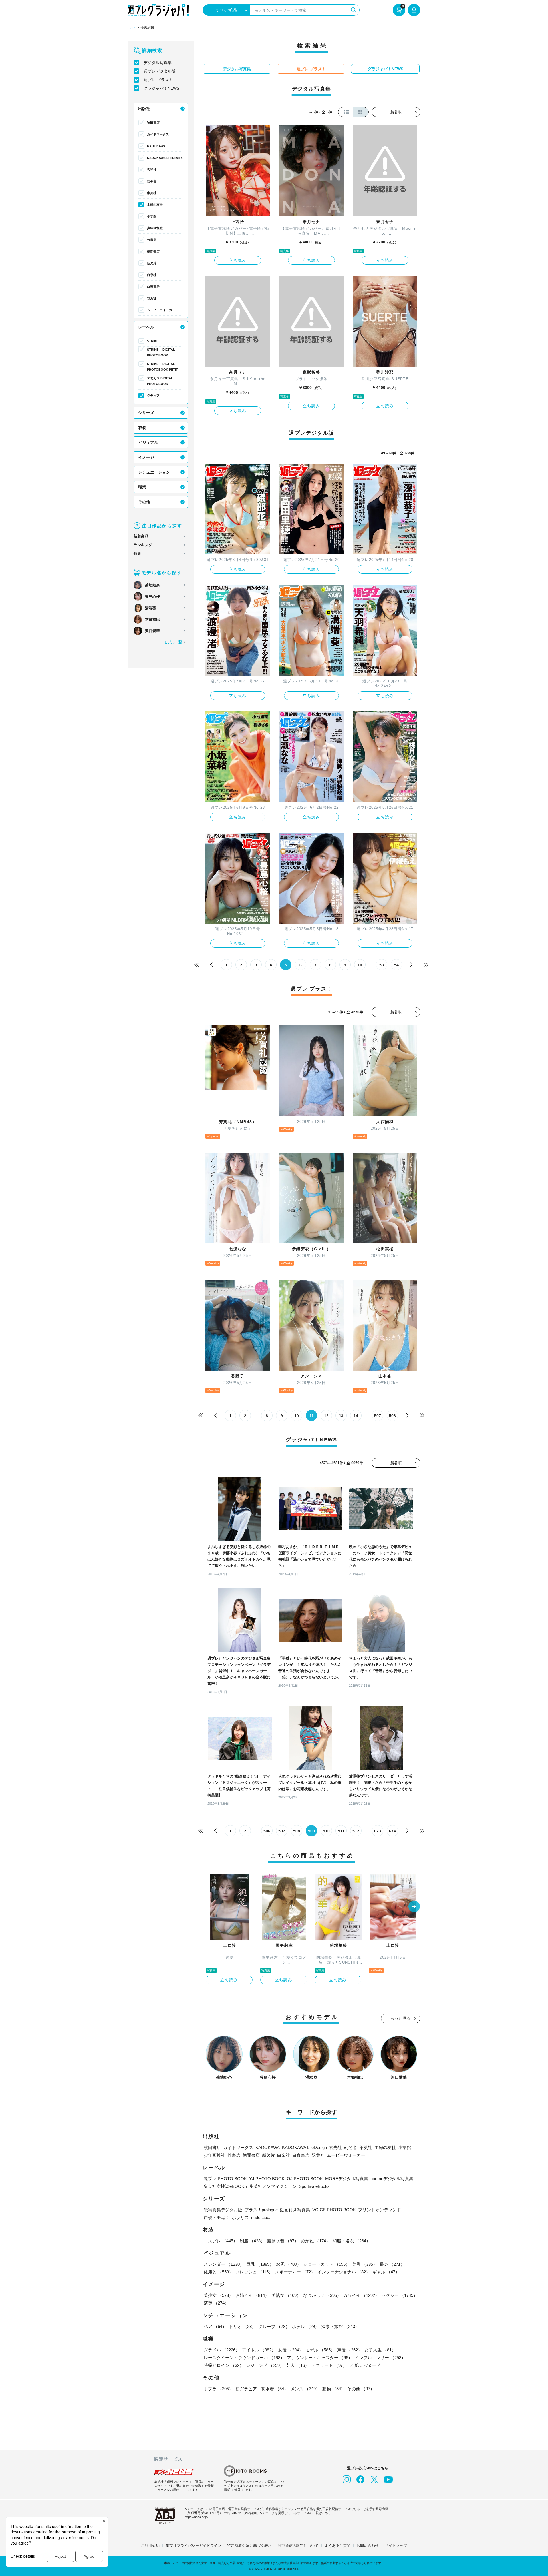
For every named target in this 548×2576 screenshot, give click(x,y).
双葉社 (152, 298)
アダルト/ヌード (365, 2365)
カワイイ (361, 2295)
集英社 (152, 193)
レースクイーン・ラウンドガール (244, 2358)
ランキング (143, 545)
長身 (392, 2264)
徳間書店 (153, 251)
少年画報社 (155, 228)
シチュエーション (154, 472)
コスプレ (221, 2241)
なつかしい (322, 2295)
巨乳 (260, 2264)
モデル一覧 (173, 642)
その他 (144, 502)
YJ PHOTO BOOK (267, 2179)
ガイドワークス (158, 134)
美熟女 (286, 2295)
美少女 (218, 2295)
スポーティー (295, 2272)
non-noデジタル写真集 (392, 2179)
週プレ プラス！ (158, 80)
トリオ (242, 2326)
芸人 (298, 2365)
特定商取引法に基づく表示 (249, 2546)
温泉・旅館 (340, 2326)
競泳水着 (283, 2241)
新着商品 (141, 536)
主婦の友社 (155, 205)
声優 (350, 2350)
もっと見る (401, 2018)
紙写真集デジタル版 (223, 2210)
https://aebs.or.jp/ (197, 2517)
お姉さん (252, 2295)
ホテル (306, 2326)
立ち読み (238, 260)
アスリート (329, 2365)
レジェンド (265, 2365)
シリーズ (146, 413)
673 (378, 1831)
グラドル (222, 2350)
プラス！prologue (261, 2210)
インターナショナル (344, 2272)
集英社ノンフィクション (273, 2186)
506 (267, 1831)
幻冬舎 (152, 181)
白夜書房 (153, 287)
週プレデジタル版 (160, 71)
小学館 (152, 216)
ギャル (386, 2272)
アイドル (259, 2350)
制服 (252, 2241)
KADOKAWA (156, 146)
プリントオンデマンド (380, 2210)
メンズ (305, 2389)
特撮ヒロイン (224, 2365)
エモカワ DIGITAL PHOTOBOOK (160, 381)
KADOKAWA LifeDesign (165, 158)
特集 (137, 553)
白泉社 (152, 275)
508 (392, 1416)
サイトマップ (396, 2546)
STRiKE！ (154, 341)
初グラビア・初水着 (262, 2389)
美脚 (365, 2264)
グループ (274, 2326)
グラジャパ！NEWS (161, 88)
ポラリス (240, 2217)
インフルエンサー (380, 2358)
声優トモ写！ (217, 2217)
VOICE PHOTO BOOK (334, 2210)
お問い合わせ (368, 2546)
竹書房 (152, 240)
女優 (291, 2350)
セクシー (400, 2295)
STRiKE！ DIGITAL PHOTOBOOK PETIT (162, 367)
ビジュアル (148, 442)
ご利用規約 (150, 2546)
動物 (334, 2389)
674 (392, 1831)
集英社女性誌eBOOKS (225, 2186)
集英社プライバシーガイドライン (193, 2546)
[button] (414, 1907)
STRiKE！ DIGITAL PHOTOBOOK (161, 352)
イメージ (146, 457)
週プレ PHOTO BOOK (225, 2179)
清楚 (216, 2303)
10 (360, 965)
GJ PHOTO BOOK (305, 2179)
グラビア (153, 396)
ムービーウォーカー (161, 310)
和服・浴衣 (351, 2241)
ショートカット (327, 2264)
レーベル (146, 327)
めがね (316, 2241)
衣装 (142, 428)
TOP (131, 28)
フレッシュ (254, 2272)
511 (341, 1831)
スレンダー (224, 2264)
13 (341, 1416)
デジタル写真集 (158, 63)
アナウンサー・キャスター (320, 2358)
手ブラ (218, 2389)
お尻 (289, 2264)
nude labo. (261, 2217)
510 (326, 1831)
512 (356, 1831)
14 (356, 1416)
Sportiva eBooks (314, 2186)
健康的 (218, 2272)
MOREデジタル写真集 (347, 2179)
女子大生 (380, 2350)
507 (378, 1416)
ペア (215, 2326)
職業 (142, 487)
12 (326, 1416)
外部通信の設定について (298, 2546)
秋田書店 (153, 123)
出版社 (144, 109)
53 (382, 965)
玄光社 (152, 169)
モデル (320, 2350)
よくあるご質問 (338, 2546)
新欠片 (152, 263)
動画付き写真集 (295, 2210)
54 (396, 965)
